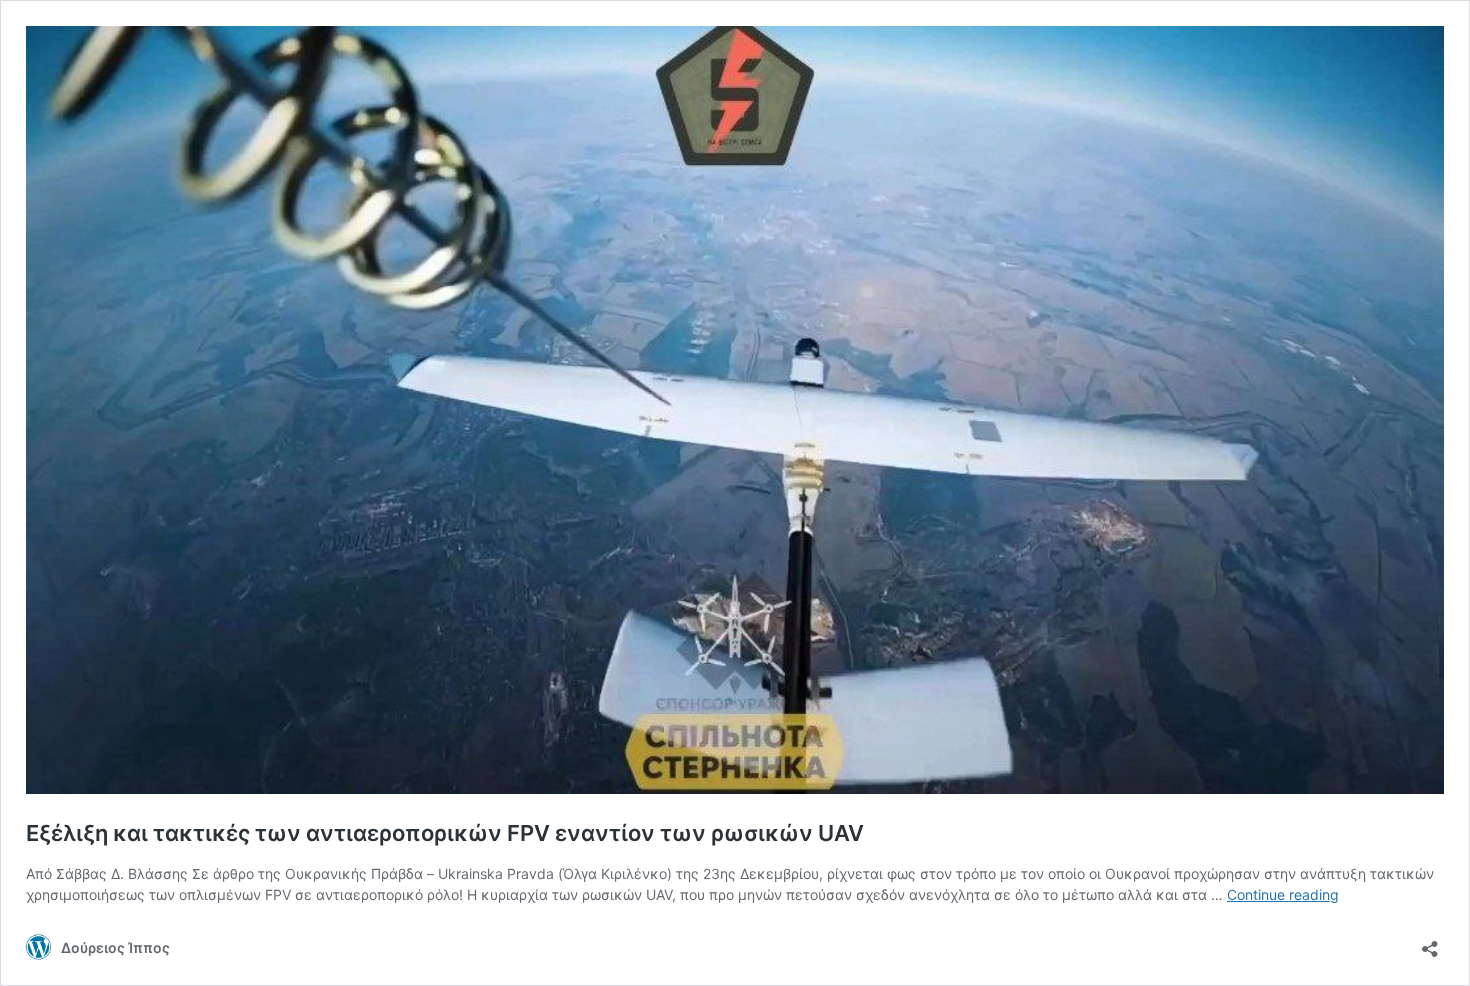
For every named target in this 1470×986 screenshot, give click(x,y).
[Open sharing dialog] (1430, 942)
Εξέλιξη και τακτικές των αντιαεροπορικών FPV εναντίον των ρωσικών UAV (445, 833)
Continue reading (1283, 894)
